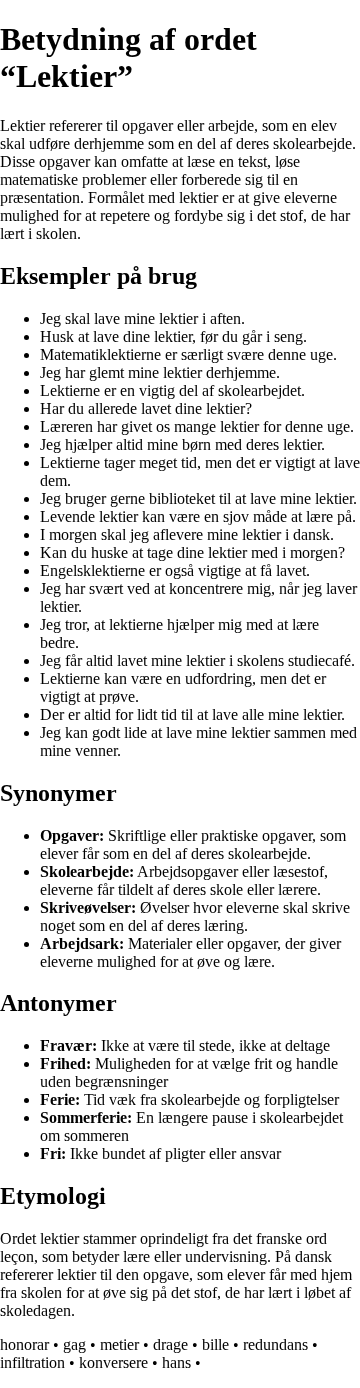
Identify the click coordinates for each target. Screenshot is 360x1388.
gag (74, 1344)
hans (176, 1362)
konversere (113, 1362)
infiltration (32, 1362)
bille (215, 1344)
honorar (24, 1344)
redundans (275, 1344)
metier (119, 1344)
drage (170, 1344)
